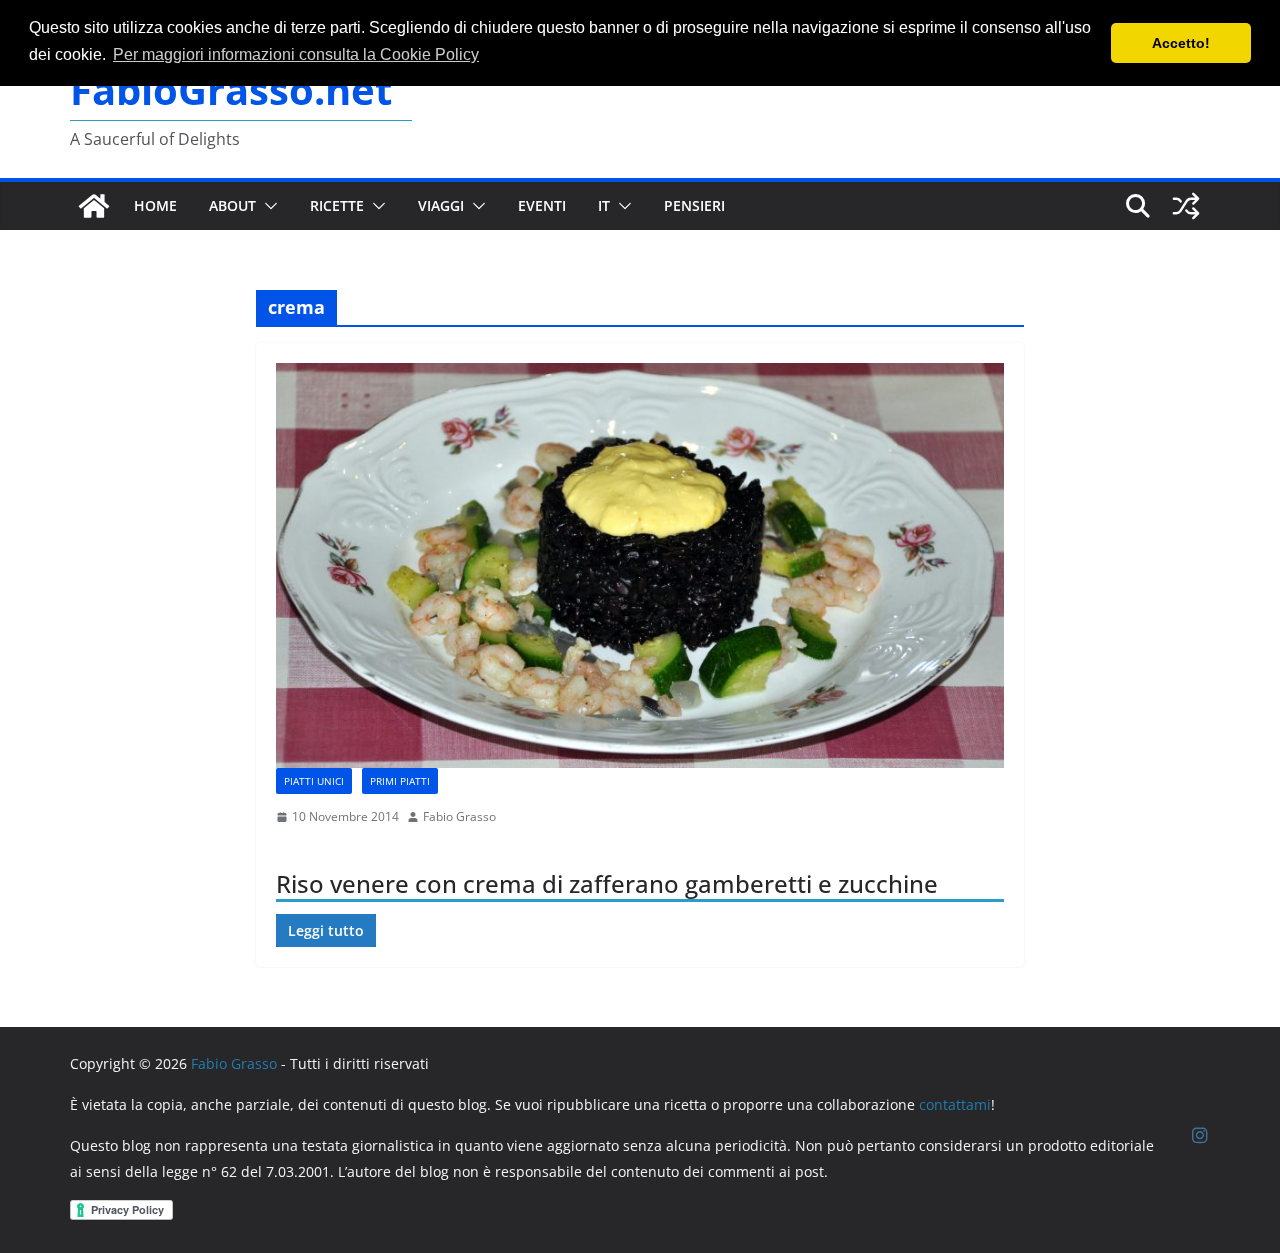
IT (604, 205)
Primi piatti (400, 781)
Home (155, 205)
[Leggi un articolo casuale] (1186, 206)
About (232, 205)
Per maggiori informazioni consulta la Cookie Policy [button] (296, 54)
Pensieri (694, 205)
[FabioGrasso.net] (94, 206)
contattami (955, 1104)
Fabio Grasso (459, 816)
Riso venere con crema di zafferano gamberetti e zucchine (607, 883)
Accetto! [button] (1181, 43)
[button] (267, 206)
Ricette (337, 205)
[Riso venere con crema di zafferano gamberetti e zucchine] (640, 565)
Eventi (542, 205)
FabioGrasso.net (231, 89)
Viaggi (441, 205)
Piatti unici (314, 781)
